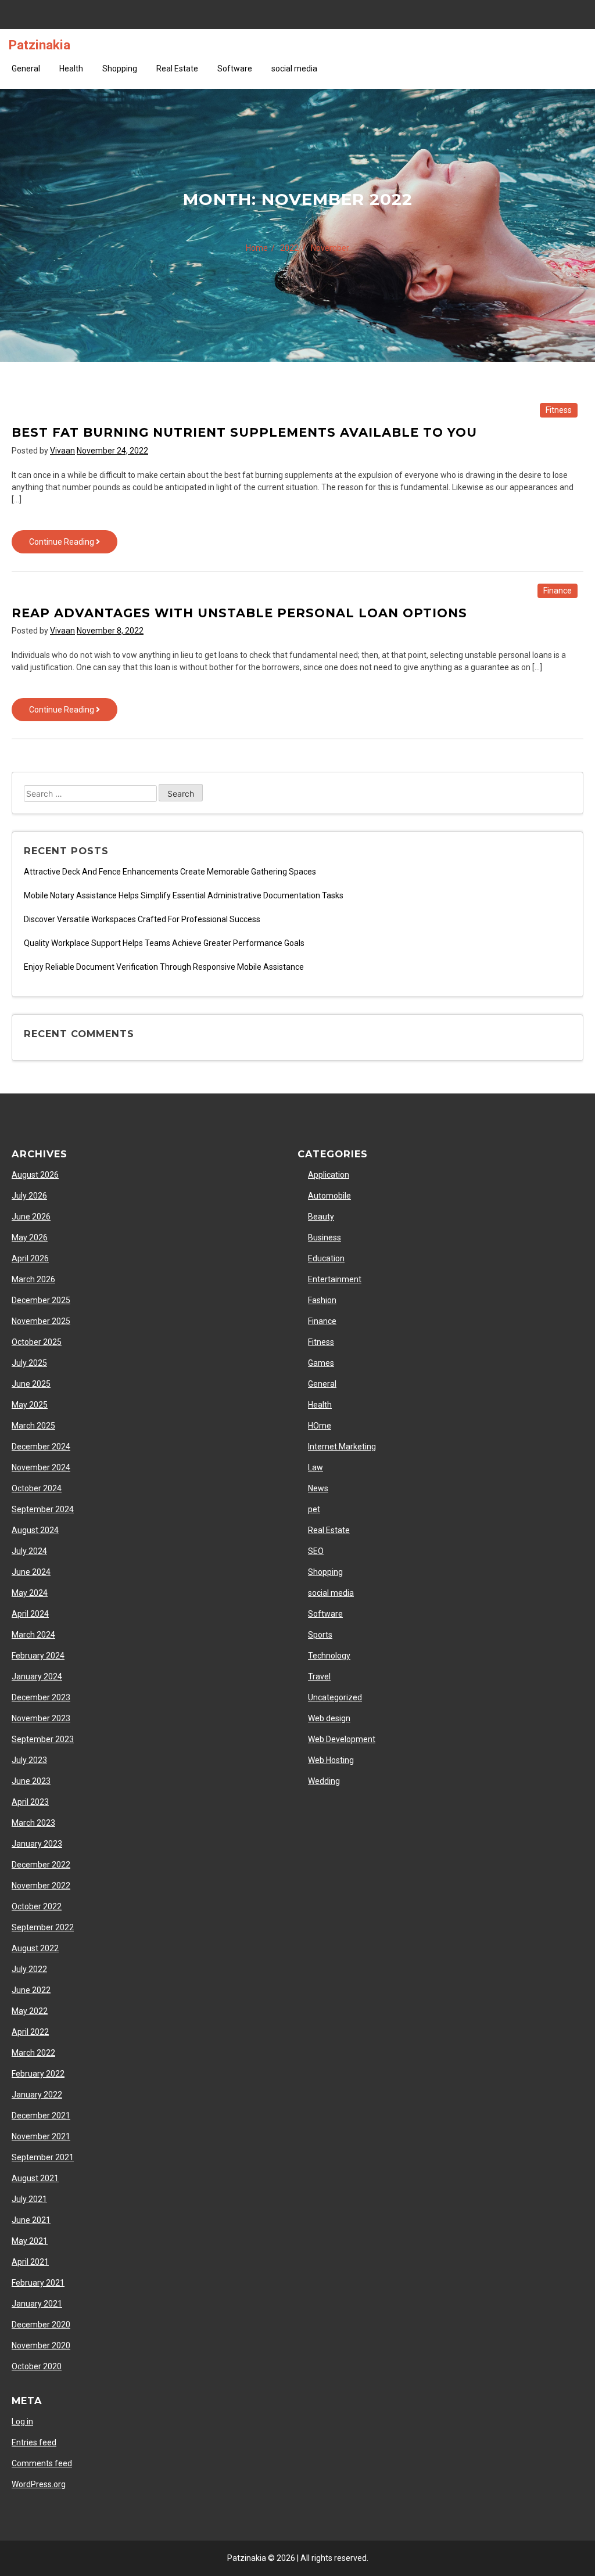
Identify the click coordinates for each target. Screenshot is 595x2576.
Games (321, 1363)
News (318, 1488)
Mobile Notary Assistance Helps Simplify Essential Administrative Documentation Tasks (184, 895)
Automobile (329, 1196)
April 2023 (30, 1802)
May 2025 (30, 1405)
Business (325, 1237)
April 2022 (30, 2032)
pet (314, 1509)
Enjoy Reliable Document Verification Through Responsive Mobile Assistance (164, 967)
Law (316, 1467)
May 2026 (30, 1237)
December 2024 (41, 1447)
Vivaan (62, 451)
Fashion (322, 1300)
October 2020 (37, 2366)
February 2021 (38, 2283)
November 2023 (41, 1718)
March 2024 (33, 1635)
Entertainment (335, 1279)
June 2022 (31, 1990)
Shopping (120, 69)
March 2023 (33, 1823)
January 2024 (37, 1676)
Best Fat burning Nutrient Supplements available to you (244, 432)
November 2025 (41, 1321)
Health (71, 69)
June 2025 (31, 1384)
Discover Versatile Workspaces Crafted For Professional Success (142, 919)
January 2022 (37, 2095)
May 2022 (30, 2011)
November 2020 (41, 2345)
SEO (316, 1551)
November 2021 (41, 2136)
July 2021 (29, 2199)
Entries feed (34, 2442)
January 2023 (37, 1844)
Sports (320, 1635)
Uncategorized (335, 1697)
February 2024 (38, 1656)
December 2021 (41, 2116)
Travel (319, 1676)
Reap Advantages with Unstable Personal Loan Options (239, 613)
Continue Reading (73, 545)
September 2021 (43, 2157)
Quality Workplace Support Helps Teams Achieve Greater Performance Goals (164, 943)
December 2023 (41, 1697)
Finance (558, 591)
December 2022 (41, 1865)
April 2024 (30, 1614)
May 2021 (30, 2241)
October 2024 (37, 1488)
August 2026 (35, 1175)
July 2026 (29, 1196)
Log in (22, 2422)
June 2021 (31, 2220)
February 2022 (38, 2074)
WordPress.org (39, 2484)
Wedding (324, 1781)
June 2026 (31, 1217)
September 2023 (43, 1739)
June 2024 (31, 1572)
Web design (329, 1718)
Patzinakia (40, 45)
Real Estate (177, 69)
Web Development (342, 1739)
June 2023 (31, 1781)
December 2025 (41, 1300)
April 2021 (30, 2262)
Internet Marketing (342, 1447)
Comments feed (42, 2463)
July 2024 (29, 1551)
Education (326, 1258)
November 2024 (41, 1467)
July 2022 (29, 1969)
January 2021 (37, 2304)
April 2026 (30, 1258)
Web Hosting (331, 1760)
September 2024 (43, 1509)
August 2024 (35, 1530)
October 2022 (37, 1906)
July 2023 (29, 1760)
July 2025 (29, 1363)
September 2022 (43, 1927)
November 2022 (41, 1886)
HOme (320, 1426)
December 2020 (41, 2325)
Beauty (321, 1217)
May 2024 (30, 1593)
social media (294, 69)
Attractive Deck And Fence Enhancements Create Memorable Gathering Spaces (170, 872)
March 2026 (33, 1279)
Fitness (559, 410)
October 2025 (37, 1342)
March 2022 (33, 2053)
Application (329, 1175)
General (26, 69)
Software (235, 69)
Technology (329, 1656)
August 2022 (35, 1948)
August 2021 (35, 2178)
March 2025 (33, 1426)
